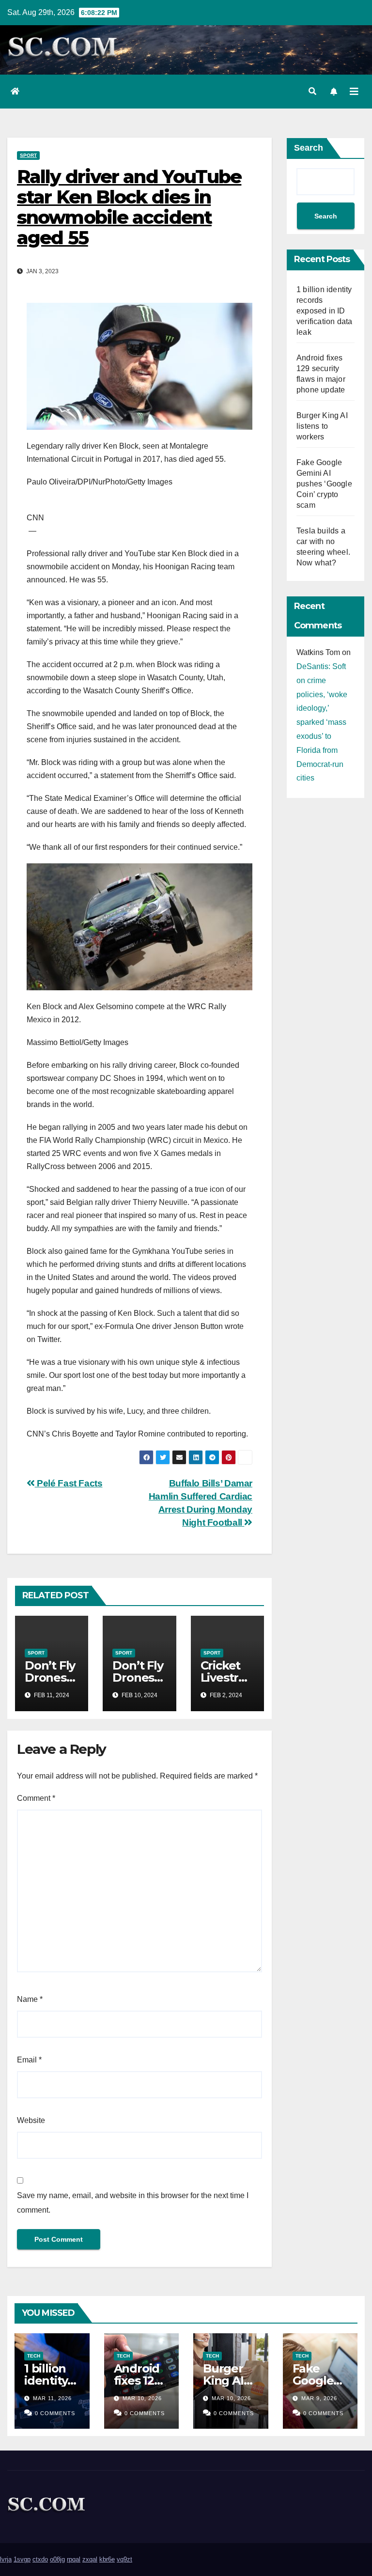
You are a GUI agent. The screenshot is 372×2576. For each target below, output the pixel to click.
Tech (34, 2356)
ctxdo (40, 2559)
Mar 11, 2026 (52, 2398)
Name (30, 1999)
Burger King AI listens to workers (322, 426)
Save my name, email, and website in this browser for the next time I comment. (133, 2203)
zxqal (90, 2559)
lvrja (6, 2559)
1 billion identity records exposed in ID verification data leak (324, 311)
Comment (36, 1798)
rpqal (74, 2559)
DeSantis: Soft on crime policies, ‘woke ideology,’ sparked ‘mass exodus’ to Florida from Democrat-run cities (322, 722)
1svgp (22, 2559)
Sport (28, 155)
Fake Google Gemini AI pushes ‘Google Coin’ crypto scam (324, 484)
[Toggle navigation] (354, 92)
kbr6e (107, 2559)
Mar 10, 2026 (142, 2398)
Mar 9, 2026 (319, 2398)
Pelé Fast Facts (69, 1483)
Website (31, 2120)
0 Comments (55, 2413)
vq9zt (124, 2559)
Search (309, 148)
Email (29, 2060)
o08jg (57, 2559)
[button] (312, 91)
